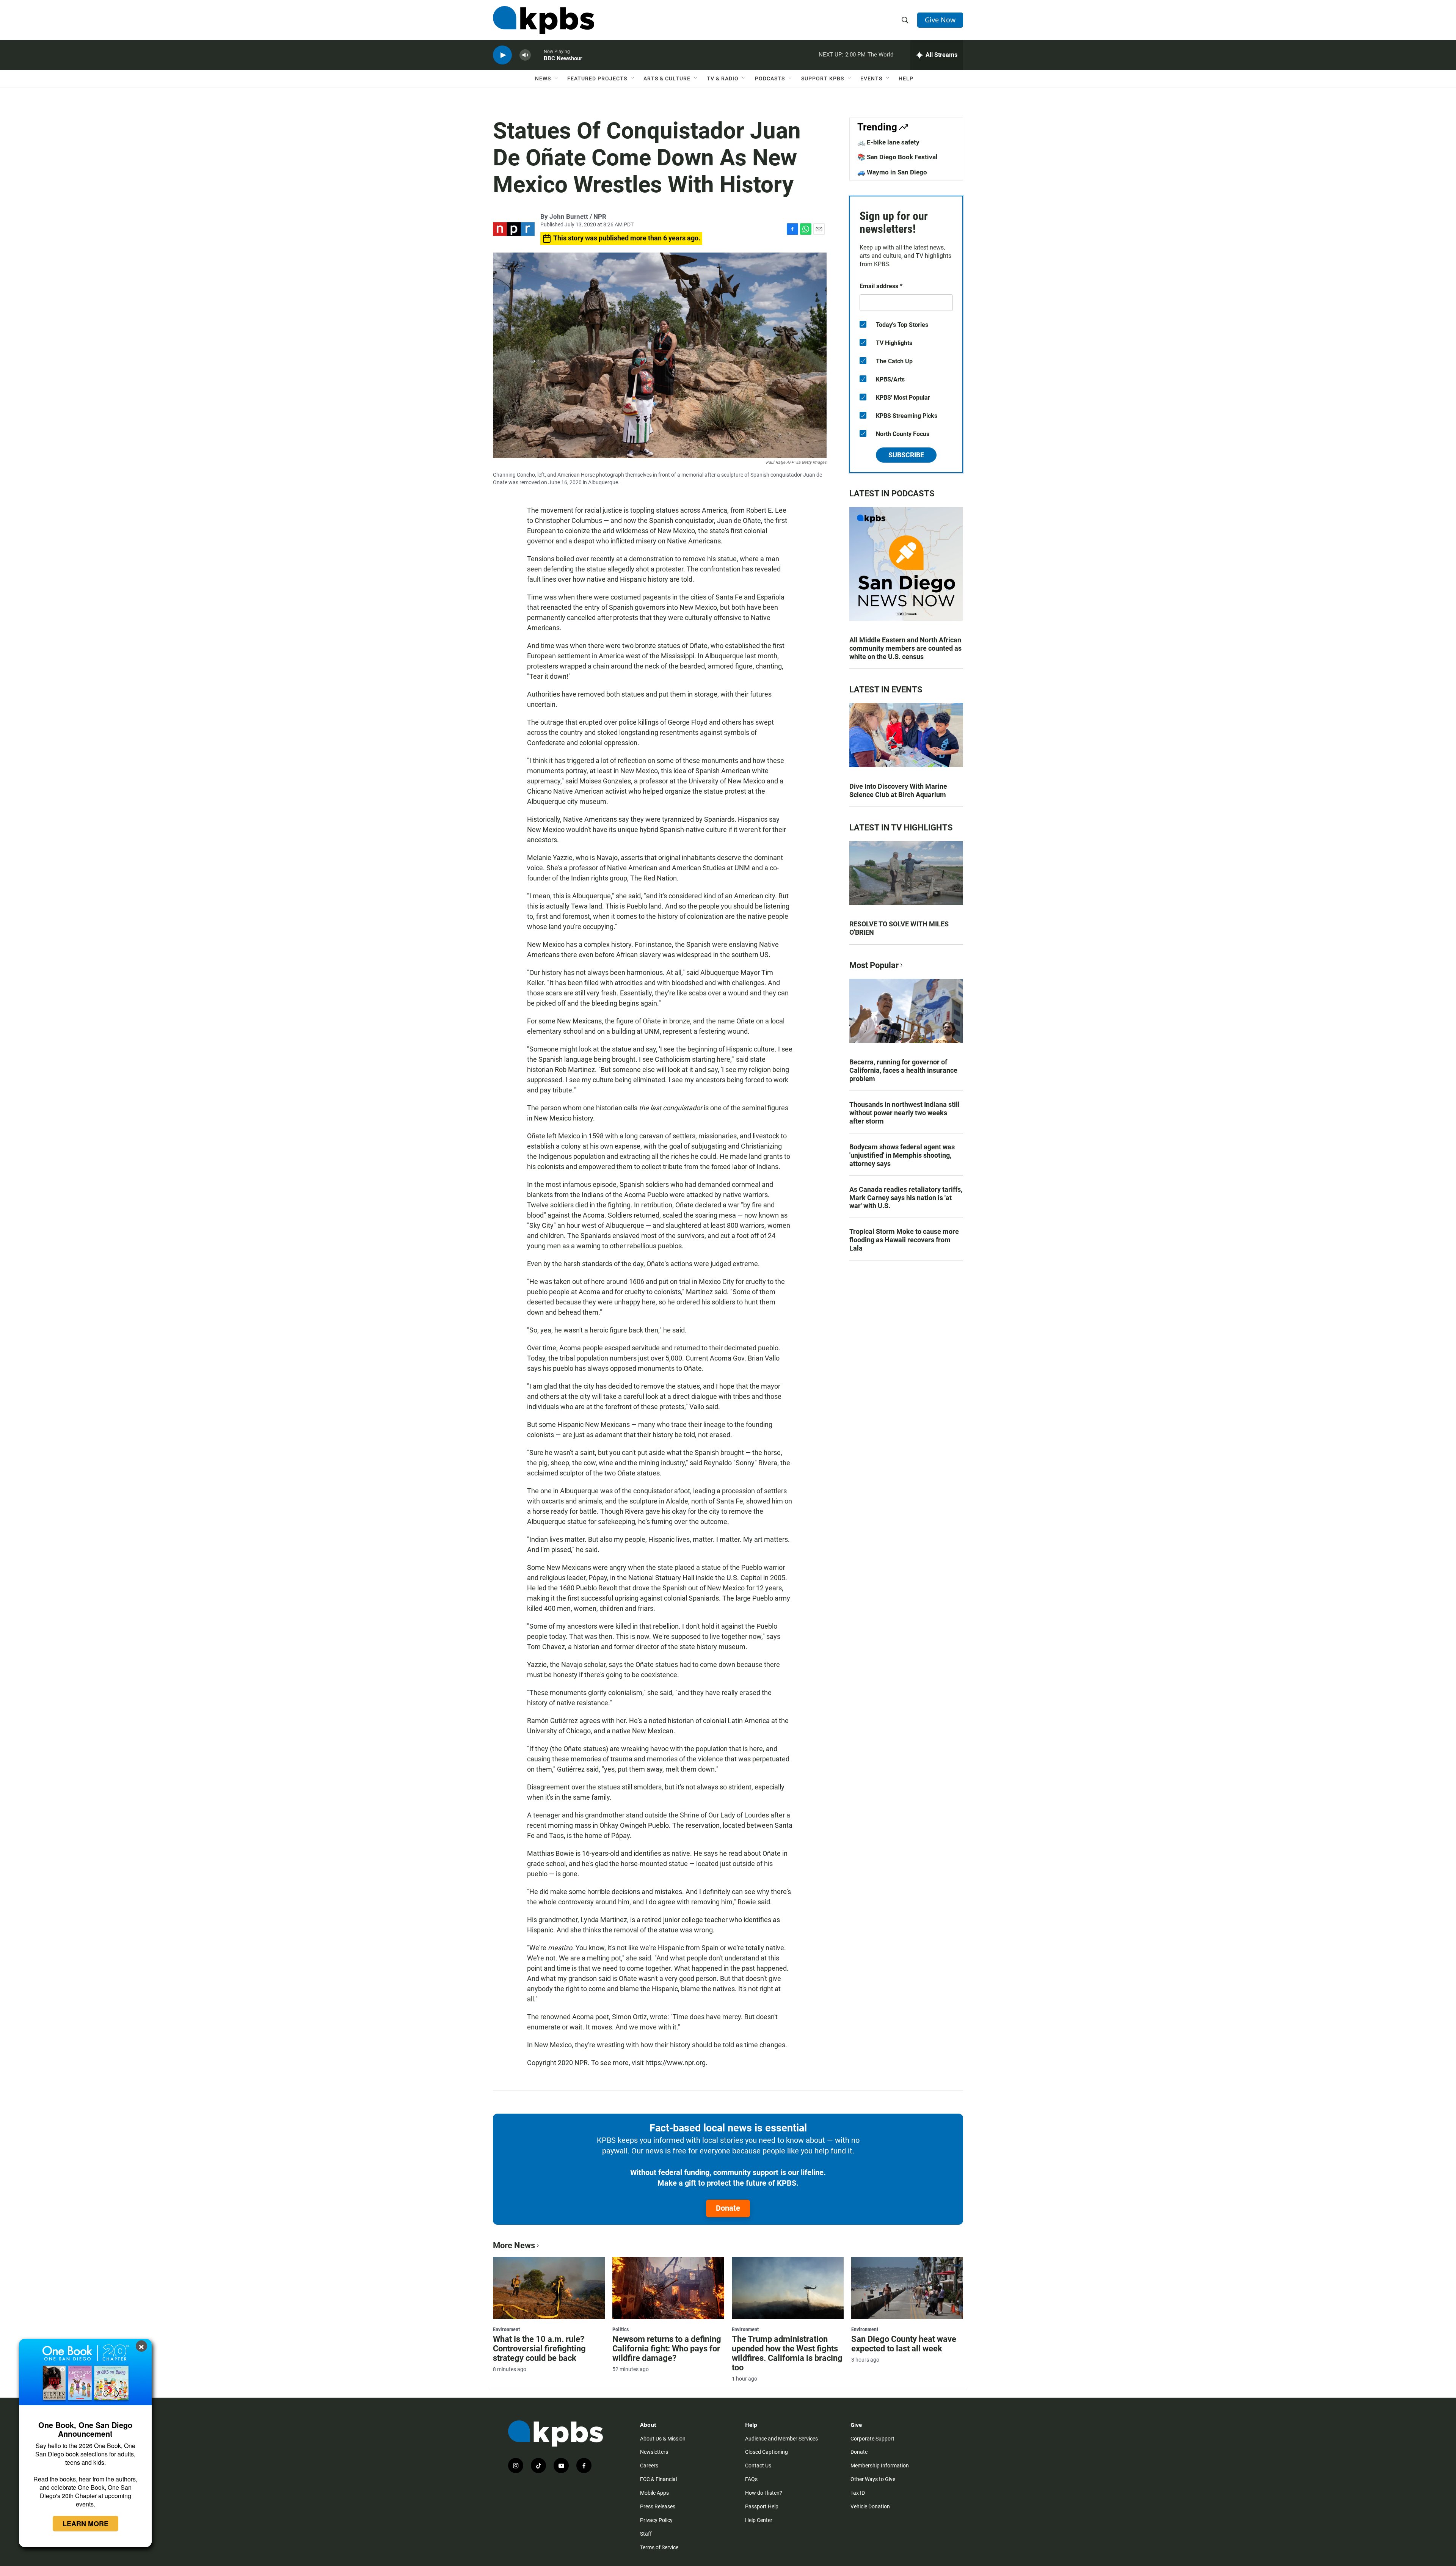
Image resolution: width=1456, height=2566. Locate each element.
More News (514, 2245)
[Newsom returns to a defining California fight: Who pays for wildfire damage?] (668, 2288)
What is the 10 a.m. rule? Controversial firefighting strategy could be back (539, 2349)
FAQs (751, 2479)
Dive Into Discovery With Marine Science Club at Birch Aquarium (898, 790)
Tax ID (858, 2493)
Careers (649, 2466)
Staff (646, 2534)
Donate (728, 2208)
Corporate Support (872, 2439)
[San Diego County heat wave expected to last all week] (907, 2288)
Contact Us (758, 2466)
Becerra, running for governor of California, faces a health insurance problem (903, 1070)
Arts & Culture (667, 78)
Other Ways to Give (873, 2479)
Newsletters (654, 2452)
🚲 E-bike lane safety (888, 142)
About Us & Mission (663, 2439)
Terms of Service (659, 2547)
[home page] (544, 20)
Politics (621, 2329)
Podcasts (770, 78)
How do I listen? (764, 2493)
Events (871, 78)
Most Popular (874, 965)
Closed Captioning (766, 2452)
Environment (506, 2329)
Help (906, 78)
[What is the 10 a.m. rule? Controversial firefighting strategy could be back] (549, 2288)
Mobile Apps (654, 2493)
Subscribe (906, 455)
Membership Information (880, 2466)
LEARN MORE (86, 2524)
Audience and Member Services (781, 2439)
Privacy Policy (656, 2520)
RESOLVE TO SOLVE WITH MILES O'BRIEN (899, 928)
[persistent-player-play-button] (502, 55)
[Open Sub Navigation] (557, 78)
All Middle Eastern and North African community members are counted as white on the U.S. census (905, 648)
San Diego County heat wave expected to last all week (904, 2344)
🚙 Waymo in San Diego (892, 172)
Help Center (759, 2520)
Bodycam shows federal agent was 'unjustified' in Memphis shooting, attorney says (902, 1155)
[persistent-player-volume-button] (525, 55)
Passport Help (762, 2506)
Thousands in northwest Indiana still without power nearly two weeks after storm (905, 1113)
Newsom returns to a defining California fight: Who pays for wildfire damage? (667, 2349)
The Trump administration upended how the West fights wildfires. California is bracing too (787, 2353)
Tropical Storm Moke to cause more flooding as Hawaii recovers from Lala (904, 1240)
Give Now (940, 20)
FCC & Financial (658, 2479)
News (543, 78)
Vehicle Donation (870, 2506)
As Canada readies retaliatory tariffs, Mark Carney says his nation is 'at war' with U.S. (906, 1198)
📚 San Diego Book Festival (897, 157)
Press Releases (658, 2506)
